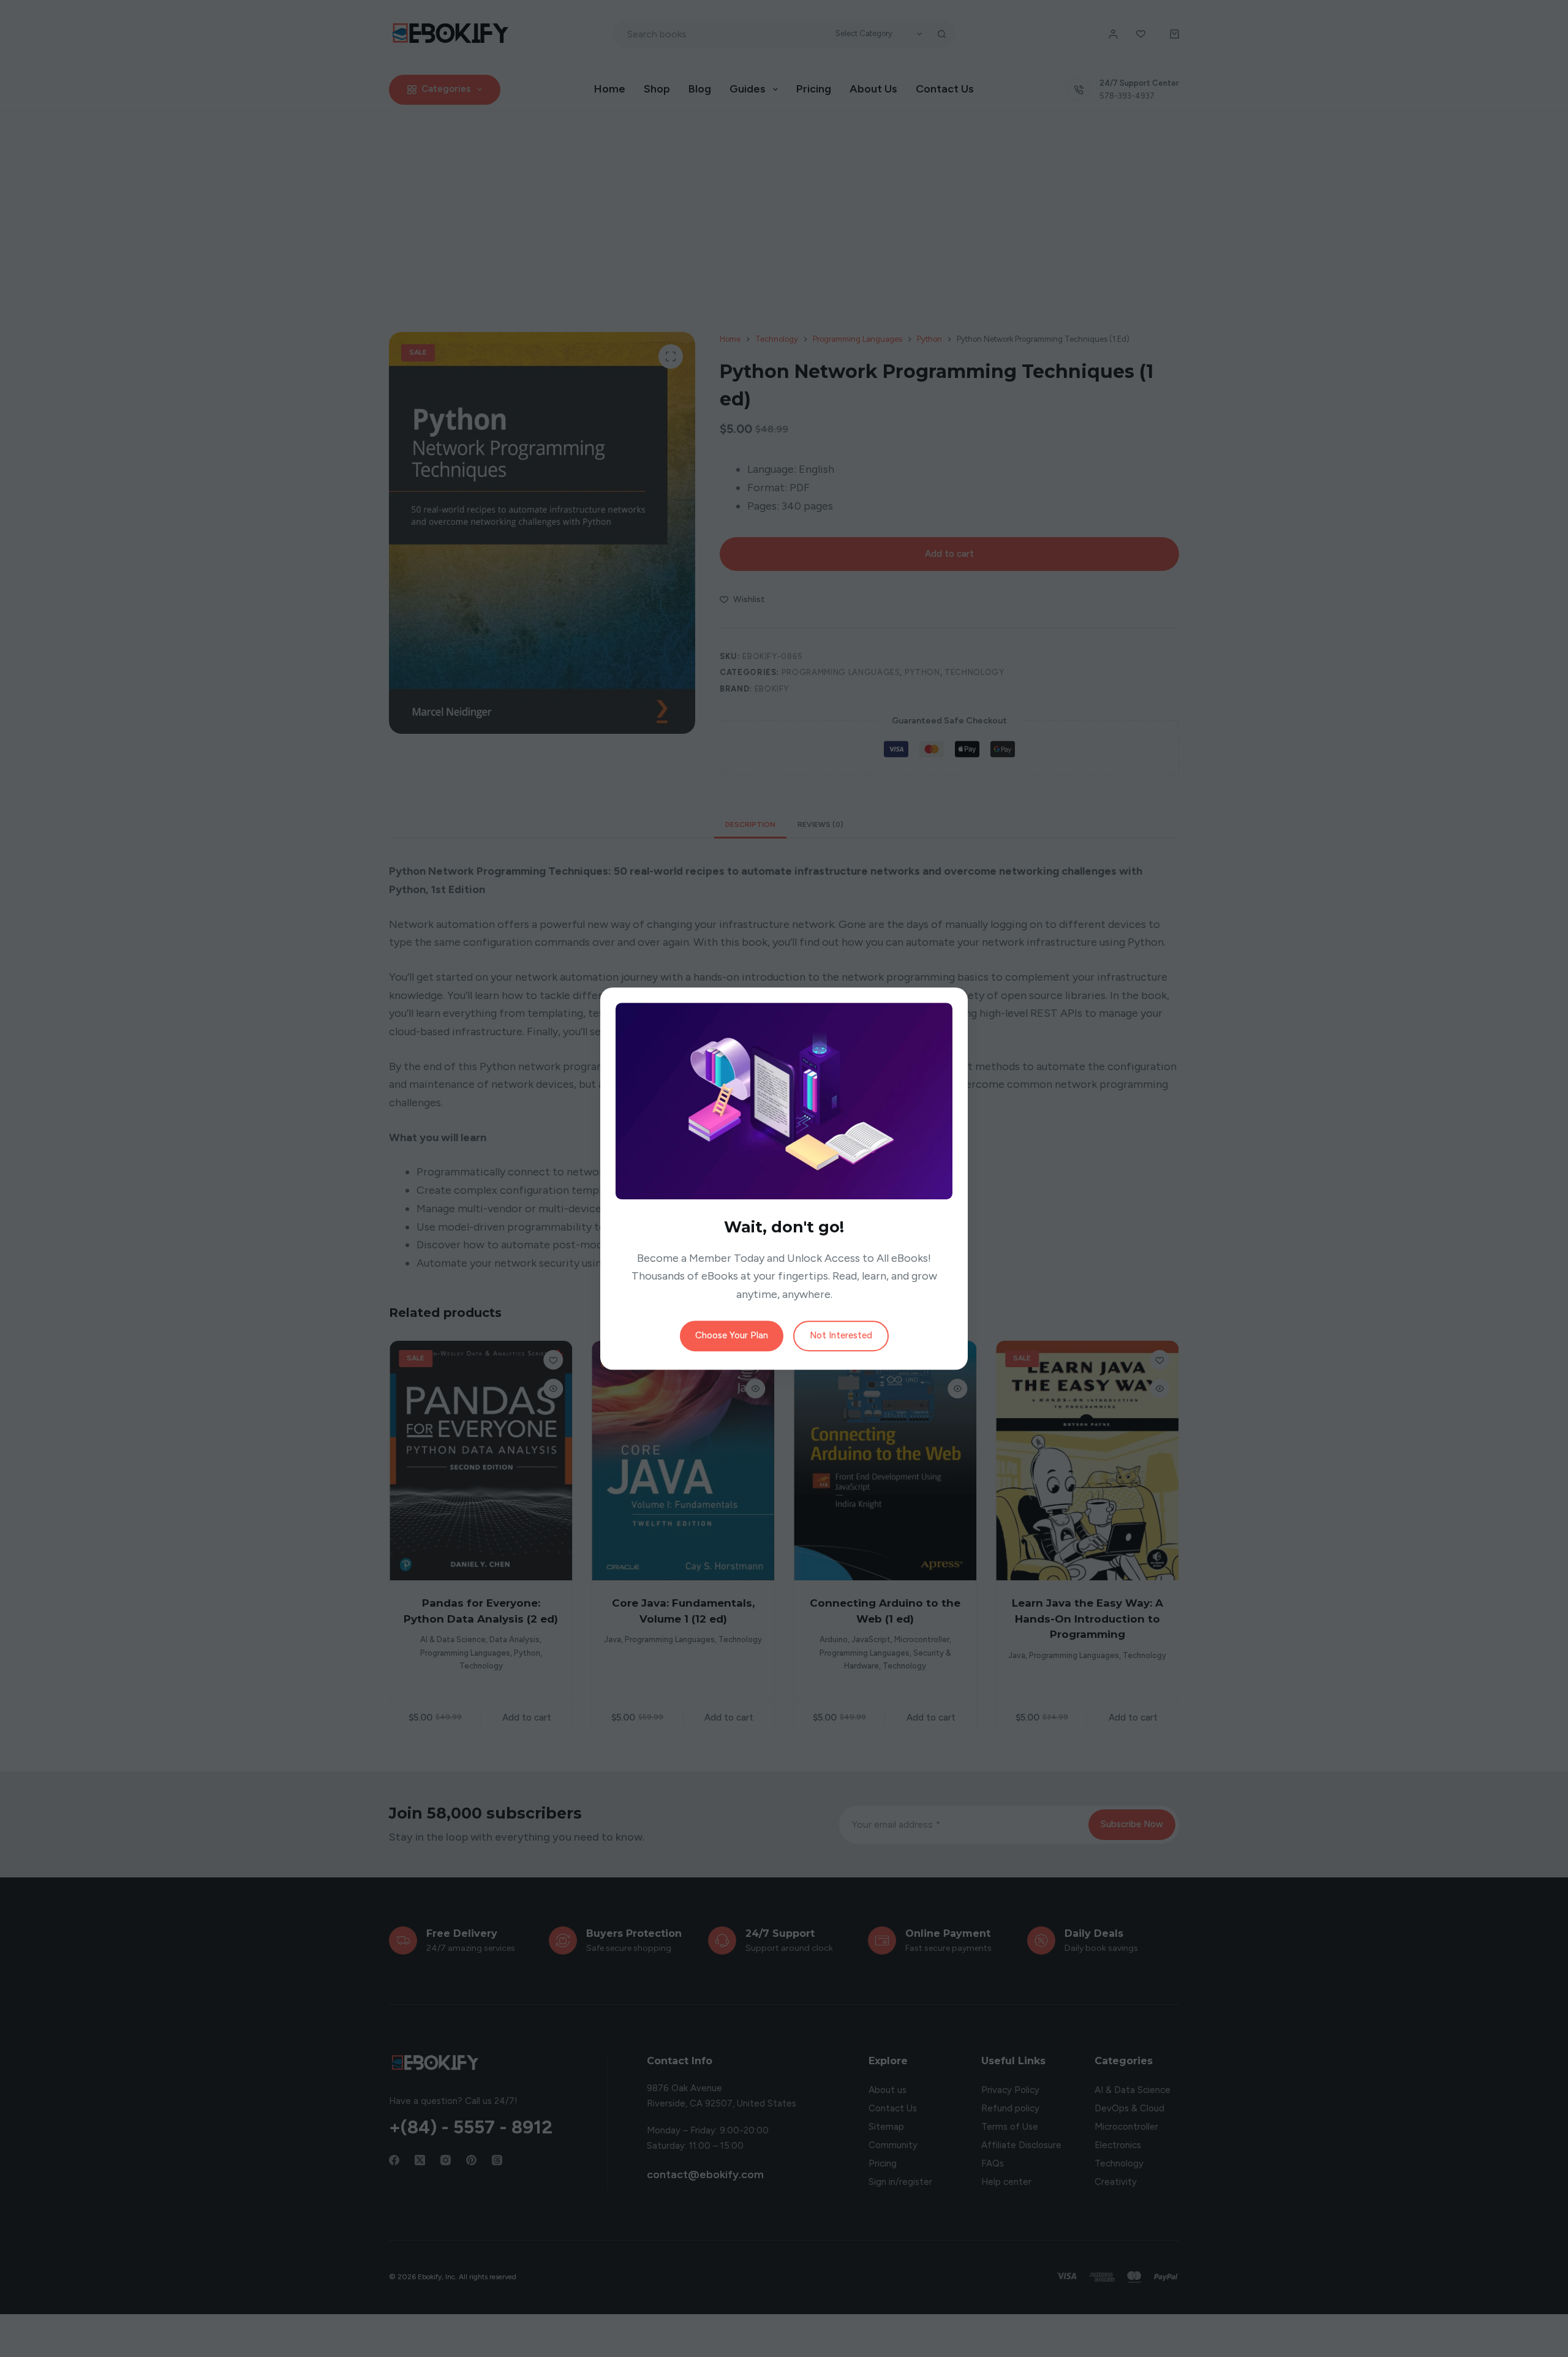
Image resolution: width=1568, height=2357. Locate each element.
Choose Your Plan (732, 1335)
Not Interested (841, 1335)
